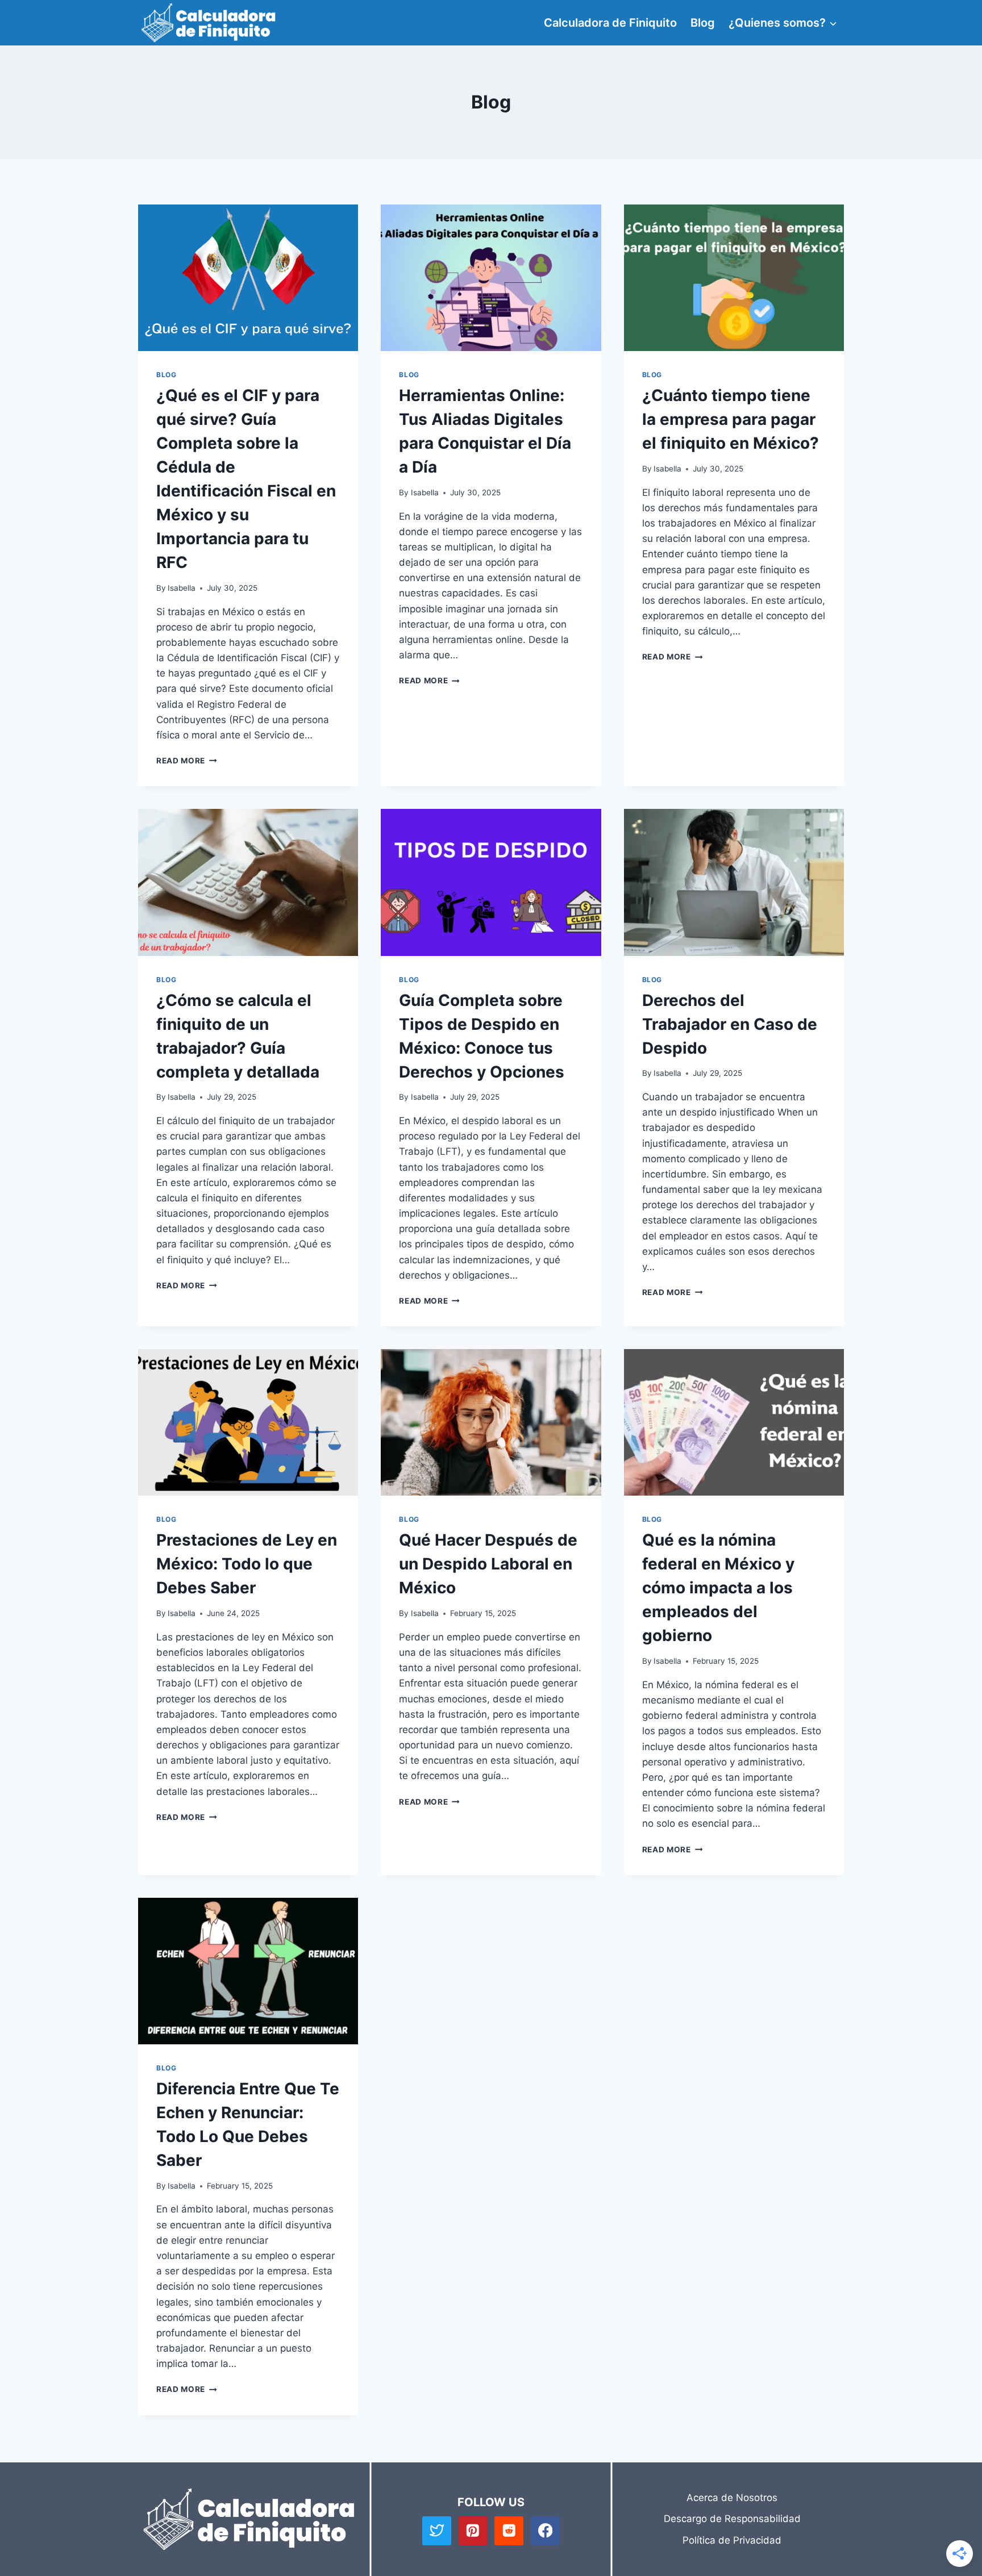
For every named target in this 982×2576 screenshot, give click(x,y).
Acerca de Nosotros (732, 2498)
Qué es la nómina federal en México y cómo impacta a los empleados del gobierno (718, 1588)
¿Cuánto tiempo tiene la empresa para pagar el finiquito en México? (731, 419)
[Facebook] (545, 2531)
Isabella (182, 588)
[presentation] (248, 278)
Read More (187, 761)
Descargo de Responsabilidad (732, 2519)
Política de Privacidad (732, 2540)
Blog (703, 23)
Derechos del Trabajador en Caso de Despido (730, 1024)
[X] (437, 2531)
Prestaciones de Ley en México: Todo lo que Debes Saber (247, 1564)
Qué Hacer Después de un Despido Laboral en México (488, 1564)
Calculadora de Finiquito (610, 23)
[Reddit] (509, 2531)
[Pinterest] (473, 2531)
